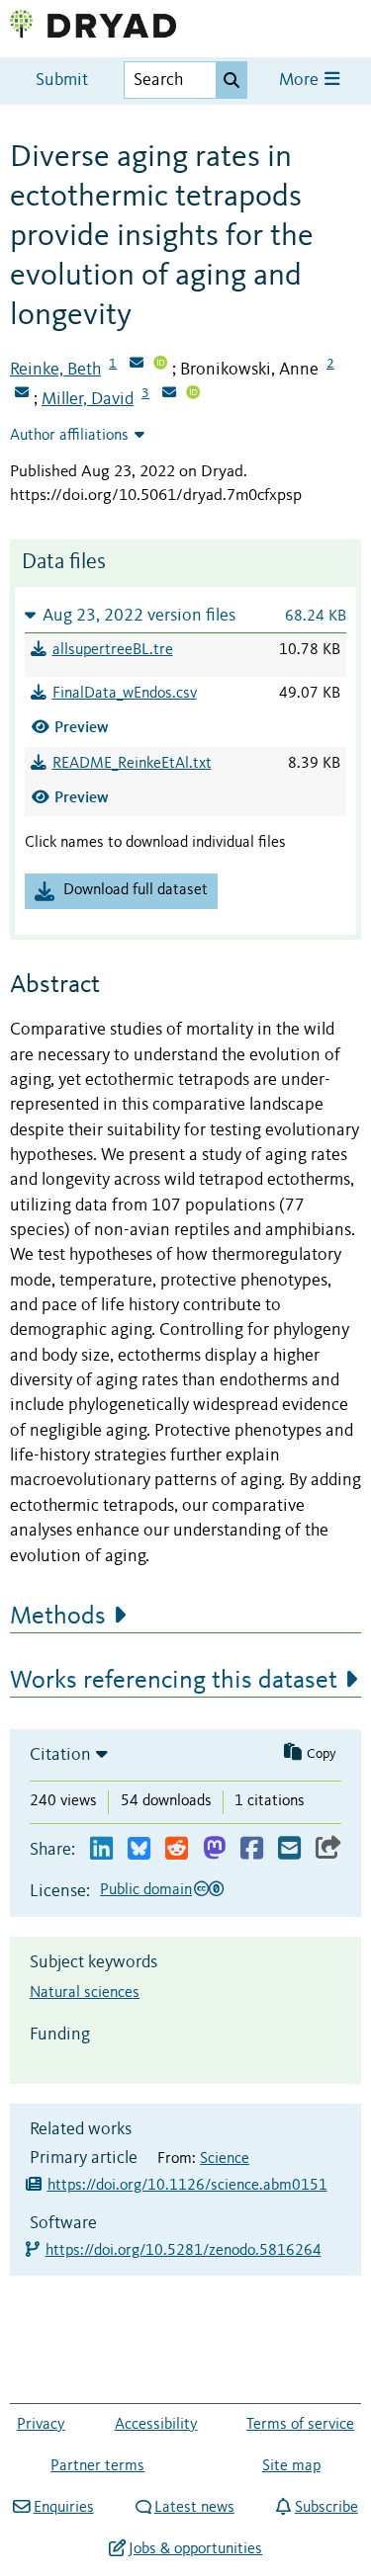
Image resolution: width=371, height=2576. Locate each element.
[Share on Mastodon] (214, 1849)
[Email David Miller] (169, 394)
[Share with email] (289, 1849)
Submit (62, 81)
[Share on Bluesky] (139, 1849)
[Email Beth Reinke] (137, 365)
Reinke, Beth (55, 370)
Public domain (146, 1890)
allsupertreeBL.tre (113, 650)
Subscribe (326, 2508)
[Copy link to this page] (328, 1849)
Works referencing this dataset (174, 1681)
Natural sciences (85, 1993)
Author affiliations (69, 436)
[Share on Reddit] (177, 1849)
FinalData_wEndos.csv (125, 694)
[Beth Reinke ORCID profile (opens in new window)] (160, 365)
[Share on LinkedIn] (101, 1849)
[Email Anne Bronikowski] (22, 394)
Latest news (194, 2508)
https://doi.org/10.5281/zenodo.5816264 (185, 2251)
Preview (82, 727)
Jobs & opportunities (195, 2549)
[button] (185, 615)
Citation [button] (60, 1755)
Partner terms (97, 2466)
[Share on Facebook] (252, 1849)
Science (225, 2159)
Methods (58, 1617)
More (301, 81)
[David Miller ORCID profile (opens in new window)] (193, 394)
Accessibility (156, 2425)
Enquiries (63, 2508)
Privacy (41, 2425)
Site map (291, 2466)
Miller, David (88, 399)
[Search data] (232, 80)
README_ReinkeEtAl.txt (132, 764)
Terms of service (300, 2425)
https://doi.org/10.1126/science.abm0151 (187, 2186)
